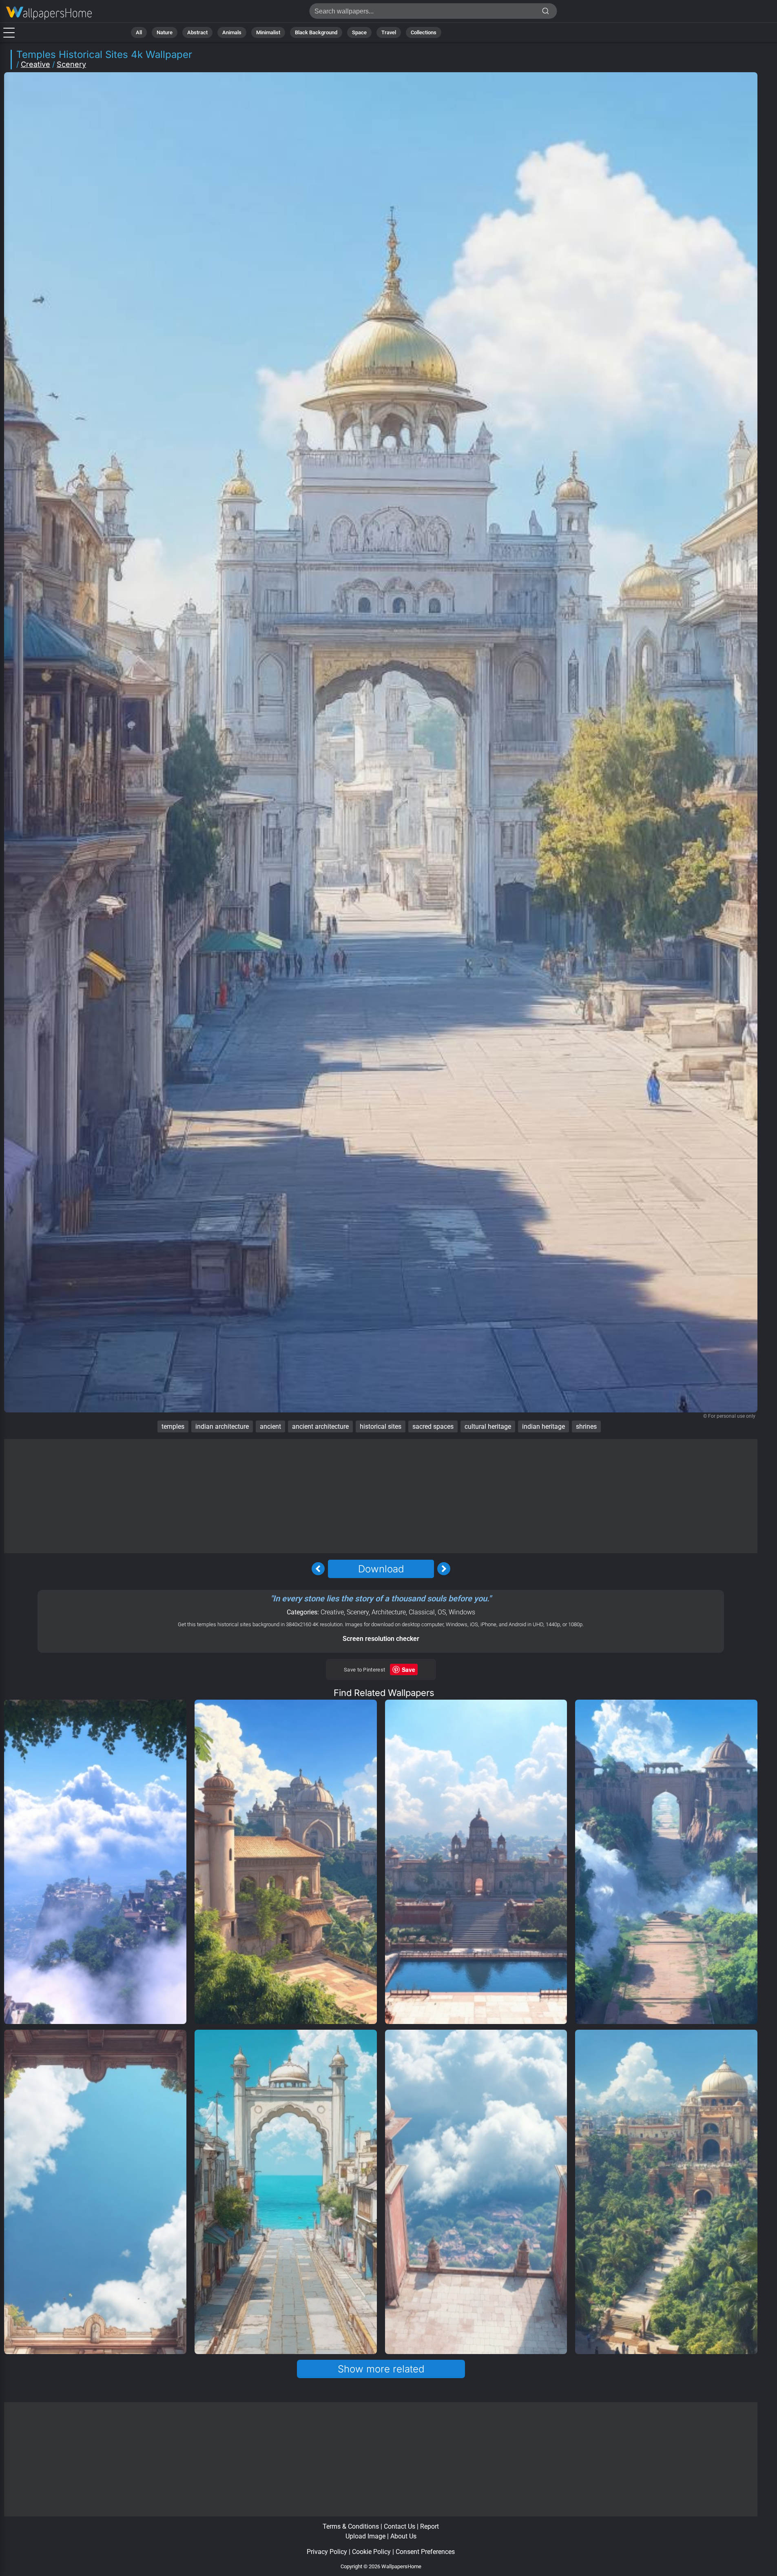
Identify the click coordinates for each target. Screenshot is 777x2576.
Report (429, 2526)
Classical (422, 1612)
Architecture (389, 1612)
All (139, 32)
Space (359, 32)
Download (381, 1569)
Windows (462, 1612)
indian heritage (543, 1427)
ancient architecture (320, 1427)
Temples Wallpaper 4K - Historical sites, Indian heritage (49, 13)
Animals (232, 32)
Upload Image (365, 2536)
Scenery (71, 64)
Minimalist (268, 32)
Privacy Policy (327, 2552)
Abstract (197, 32)
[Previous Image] (318, 1569)
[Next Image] (444, 1569)
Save (408, 1669)
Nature (165, 32)
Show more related (381, 2369)
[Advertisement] (381, 1496)
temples (173, 1427)
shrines (586, 1427)
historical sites (381, 1427)
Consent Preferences (425, 2552)
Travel (389, 32)
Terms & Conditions (351, 2526)
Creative (35, 64)
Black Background (316, 32)
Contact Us (400, 2526)
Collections (424, 32)
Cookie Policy (371, 2552)
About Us (403, 2536)
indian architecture (222, 1427)
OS (442, 1612)
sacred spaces (433, 1427)
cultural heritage (488, 1427)
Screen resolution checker (381, 1639)
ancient (270, 1427)
